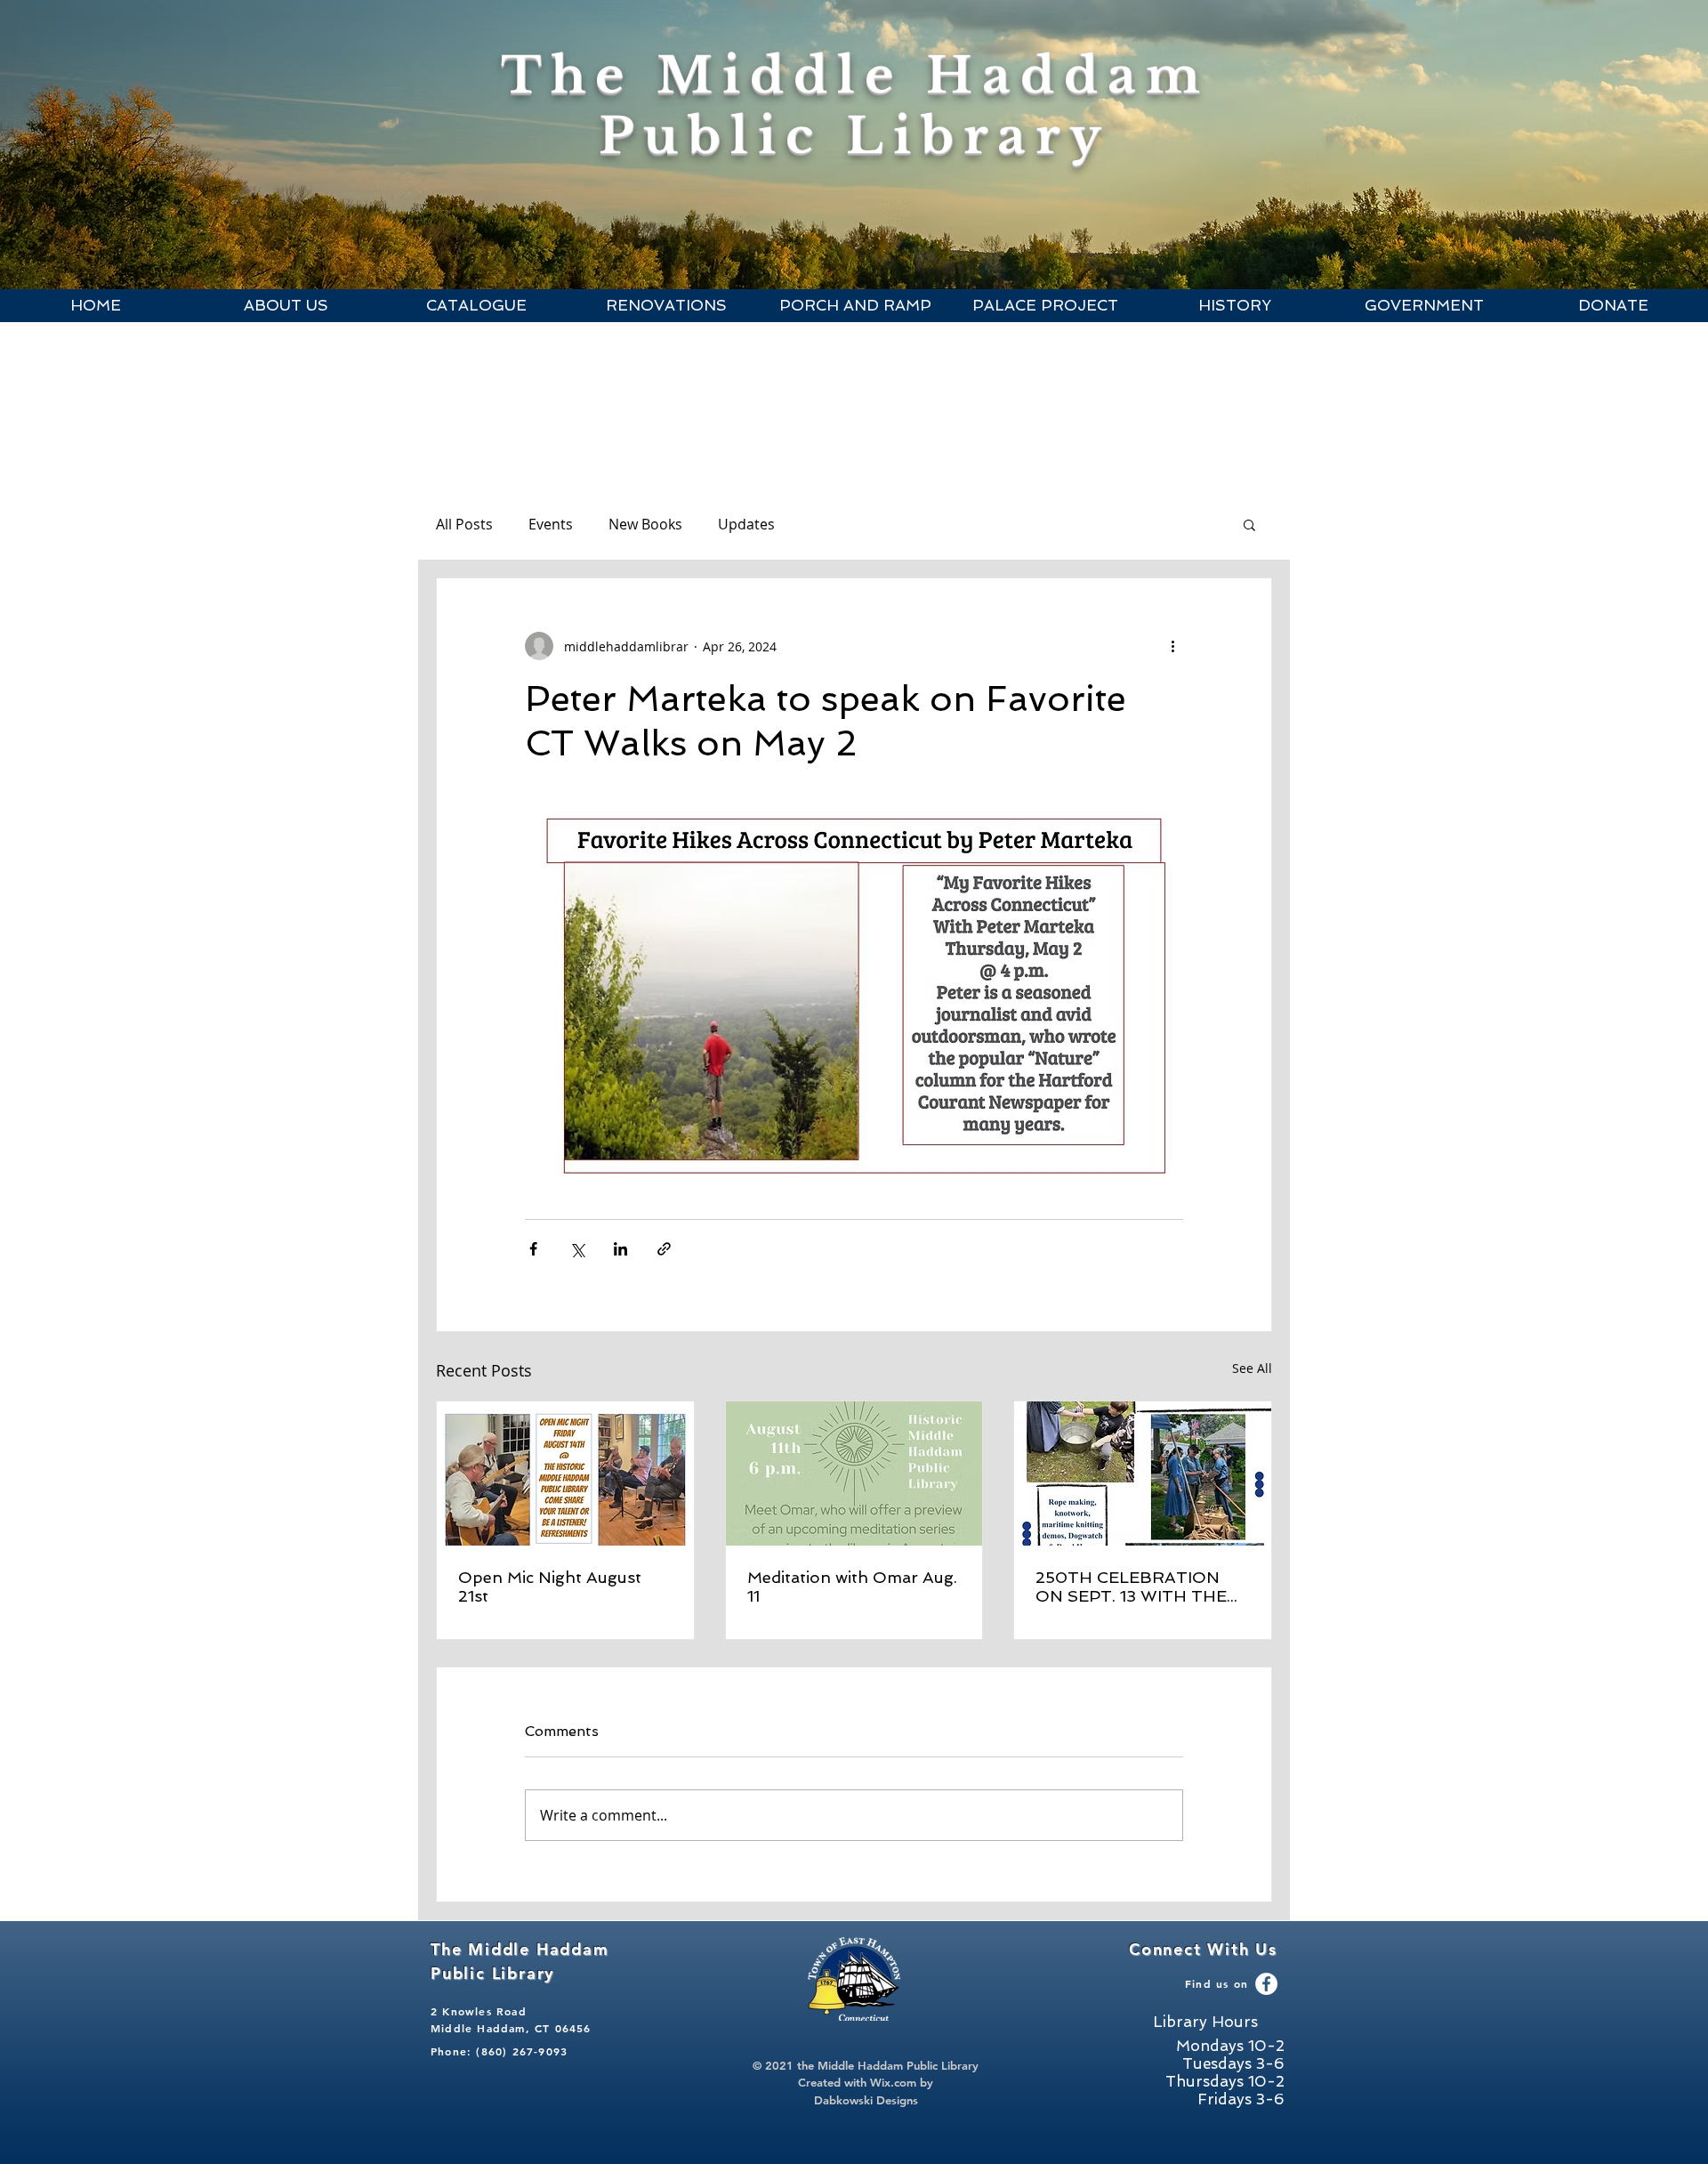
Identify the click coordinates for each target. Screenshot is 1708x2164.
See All (1252, 1368)
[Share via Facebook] (533, 1249)
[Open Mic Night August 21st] (565, 1474)
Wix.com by (902, 2082)
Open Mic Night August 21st (550, 1587)
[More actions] (1172, 646)
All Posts (464, 524)
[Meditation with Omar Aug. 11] (854, 1474)
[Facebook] (1266, 1984)
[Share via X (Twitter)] (577, 1249)
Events (551, 524)
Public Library (855, 136)
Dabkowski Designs (866, 2100)
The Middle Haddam (855, 76)
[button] (286, 306)
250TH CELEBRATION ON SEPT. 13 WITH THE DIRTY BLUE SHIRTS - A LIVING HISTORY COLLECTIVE (1134, 1587)
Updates (746, 524)
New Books (645, 524)
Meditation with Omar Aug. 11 (852, 1587)
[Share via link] (664, 1249)
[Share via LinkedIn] (620, 1249)
